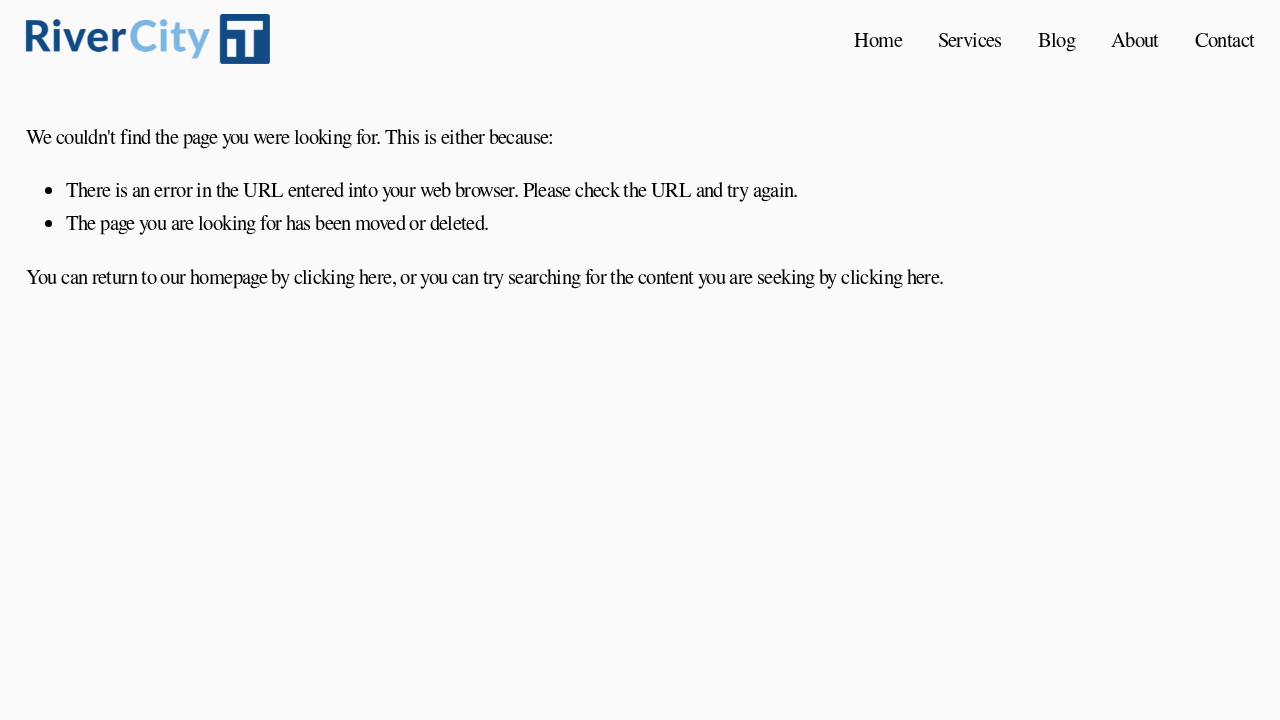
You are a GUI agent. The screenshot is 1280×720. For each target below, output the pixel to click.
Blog (1057, 39)
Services (970, 39)
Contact (1225, 39)
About (1135, 39)
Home (878, 39)
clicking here (343, 276)
